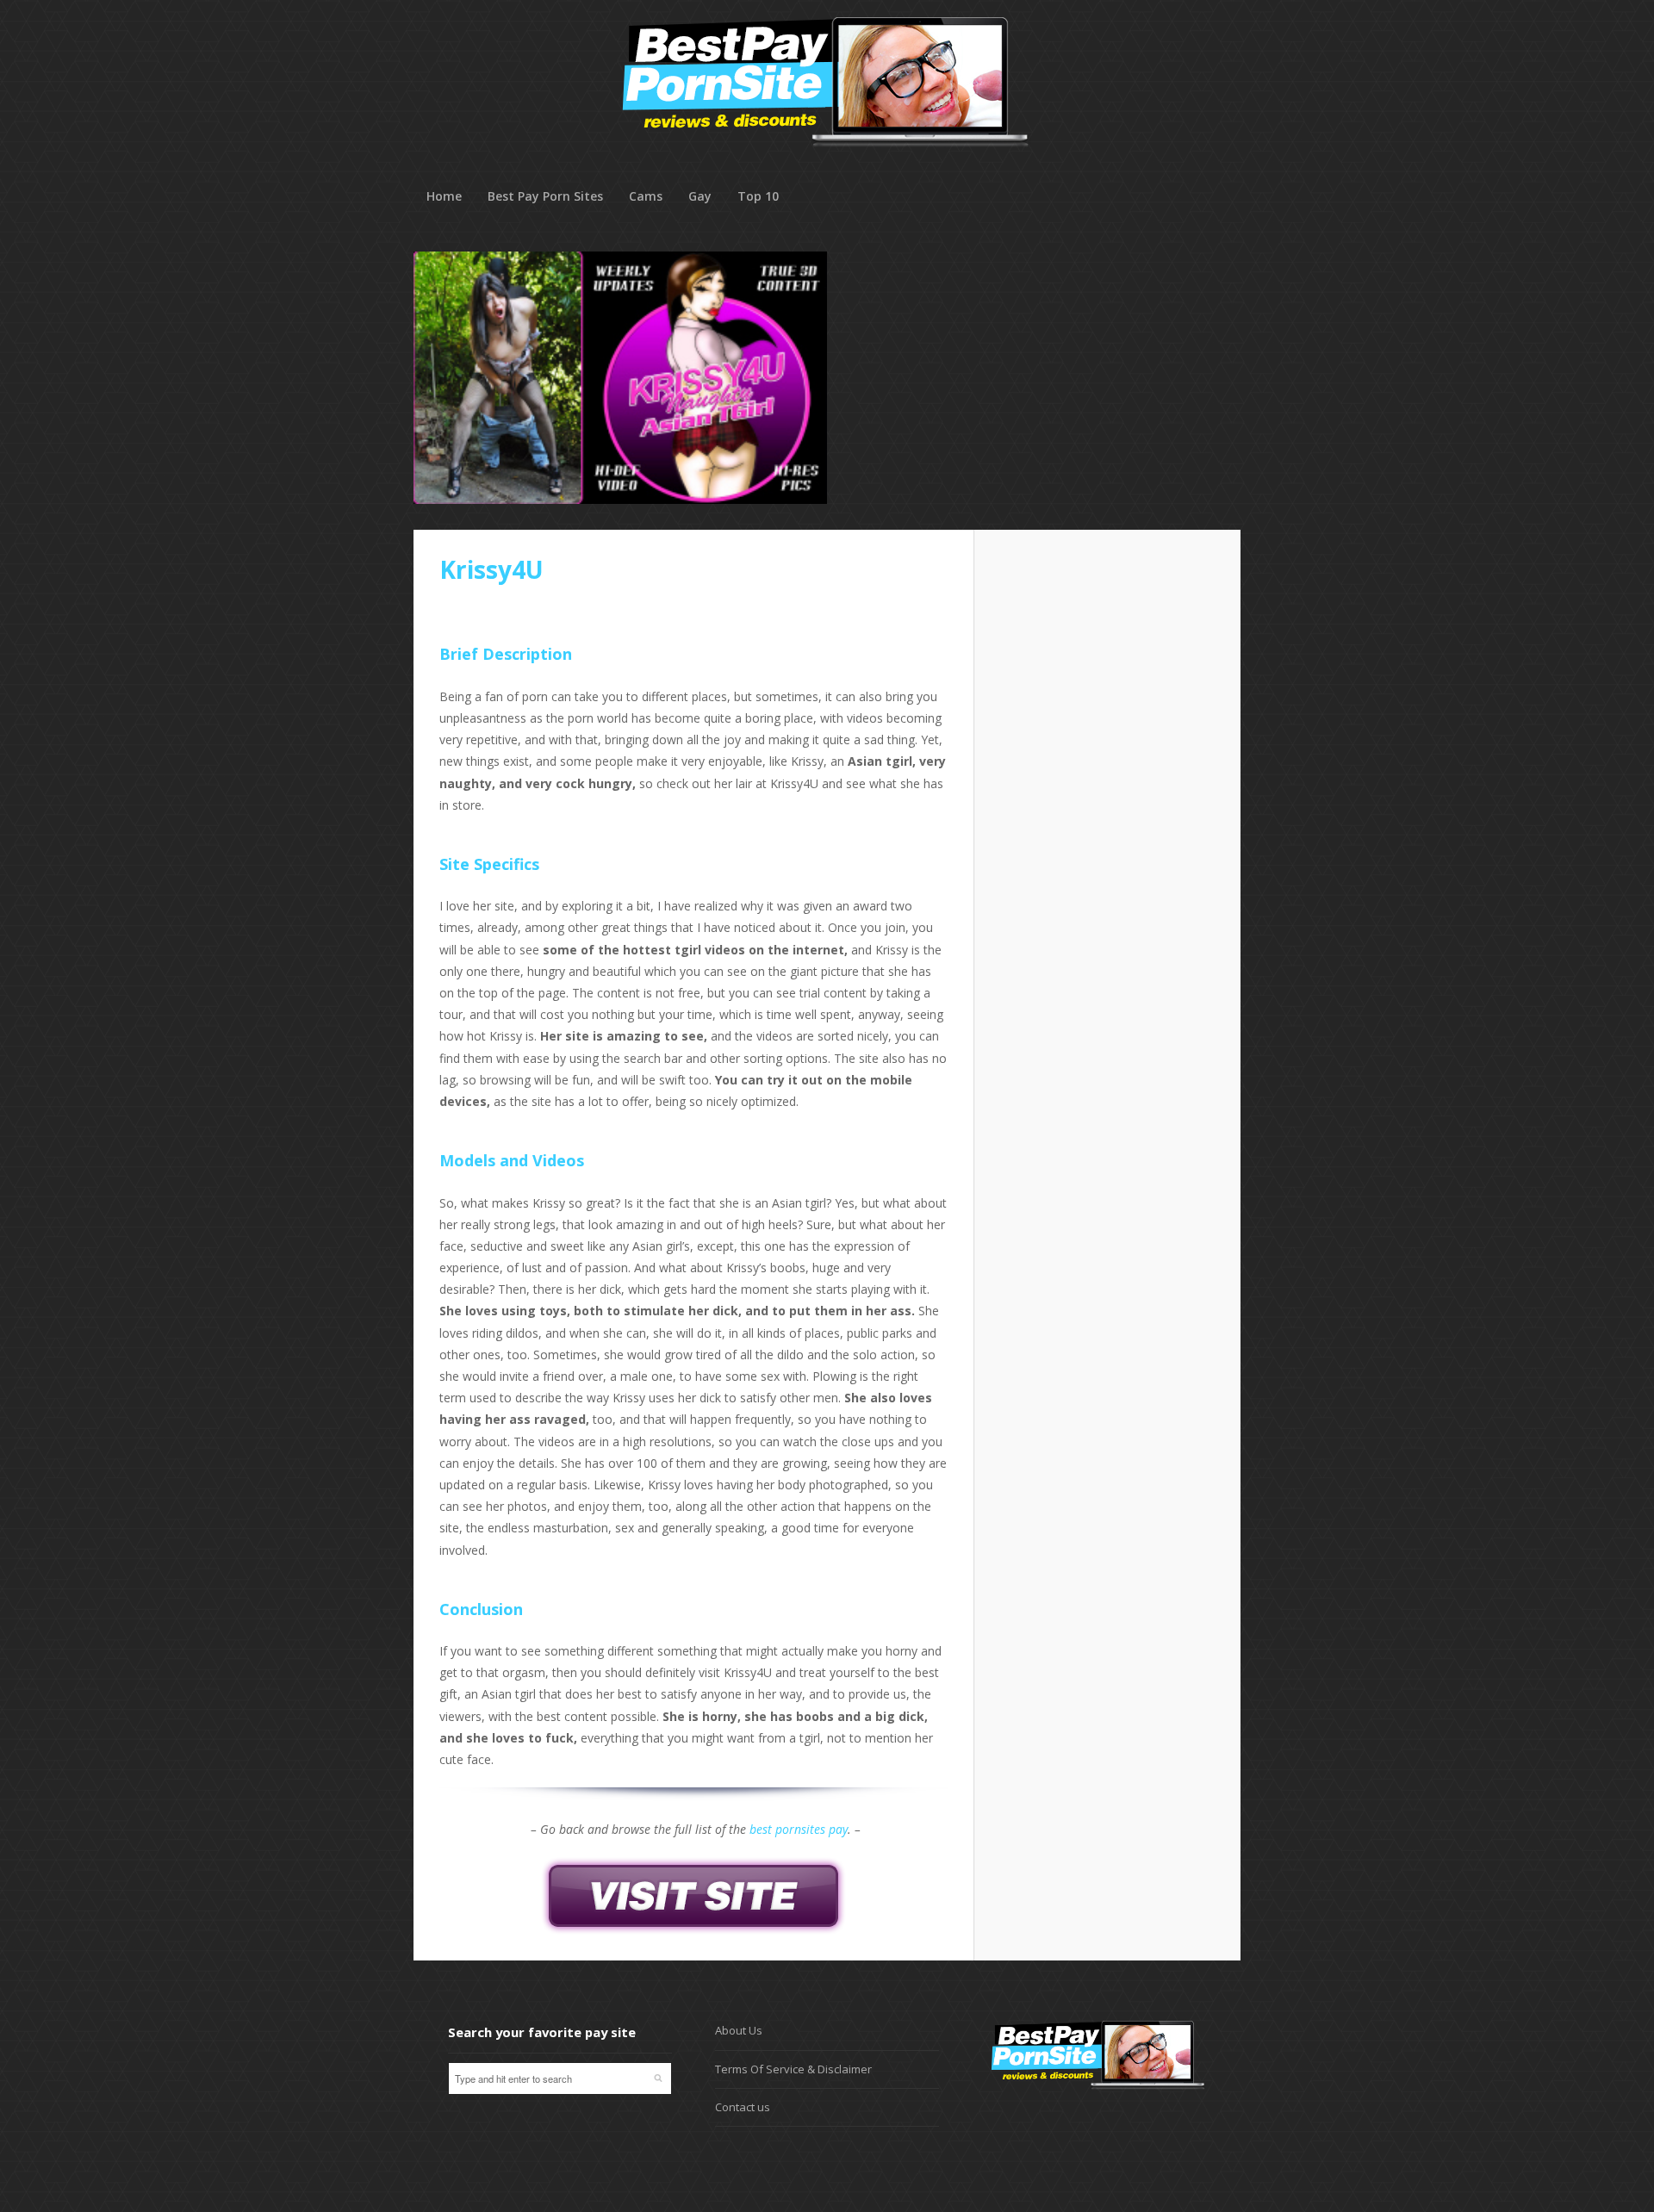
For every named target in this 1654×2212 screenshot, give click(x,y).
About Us (739, 2030)
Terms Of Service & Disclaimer (793, 2069)
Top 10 (758, 196)
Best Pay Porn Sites (545, 196)
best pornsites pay (799, 1829)
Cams (646, 196)
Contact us (743, 2107)
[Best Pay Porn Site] (826, 172)
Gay (700, 196)
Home (444, 196)
